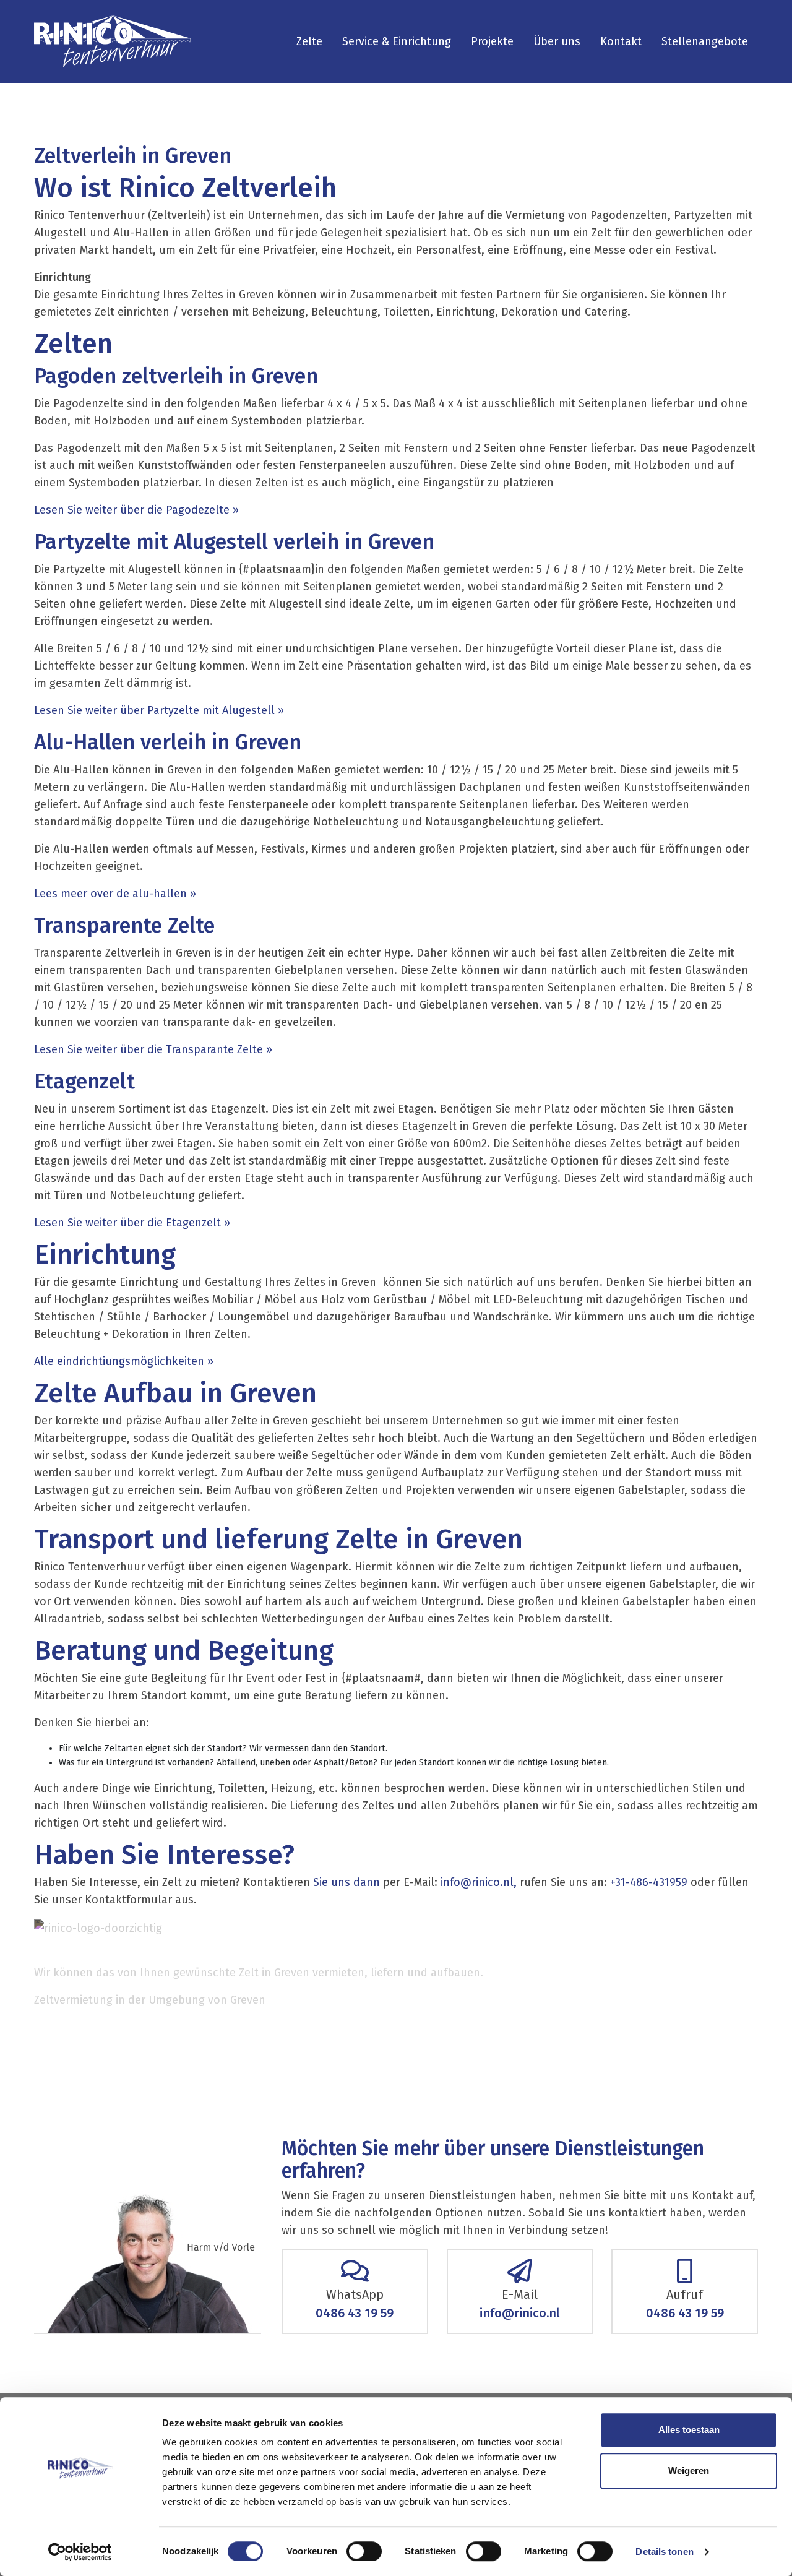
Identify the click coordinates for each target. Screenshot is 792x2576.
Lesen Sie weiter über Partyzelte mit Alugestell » (161, 710)
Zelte (309, 41)
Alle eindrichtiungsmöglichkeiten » (124, 1361)
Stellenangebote (705, 41)
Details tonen (664, 2552)
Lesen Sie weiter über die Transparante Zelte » (153, 1049)
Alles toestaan (689, 2430)
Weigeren (689, 2470)
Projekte (492, 41)
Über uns (557, 41)
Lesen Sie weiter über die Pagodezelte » (138, 510)
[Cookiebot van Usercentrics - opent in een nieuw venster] (80, 2552)
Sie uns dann (346, 1882)
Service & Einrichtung (397, 41)
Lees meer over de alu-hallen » (115, 894)
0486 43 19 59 (355, 2313)
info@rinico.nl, (479, 1882)
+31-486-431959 (649, 1882)
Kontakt (621, 41)
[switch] (364, 2551)
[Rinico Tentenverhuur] (112, 41)
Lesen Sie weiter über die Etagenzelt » (132, 1223)
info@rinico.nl (520, 2313)
